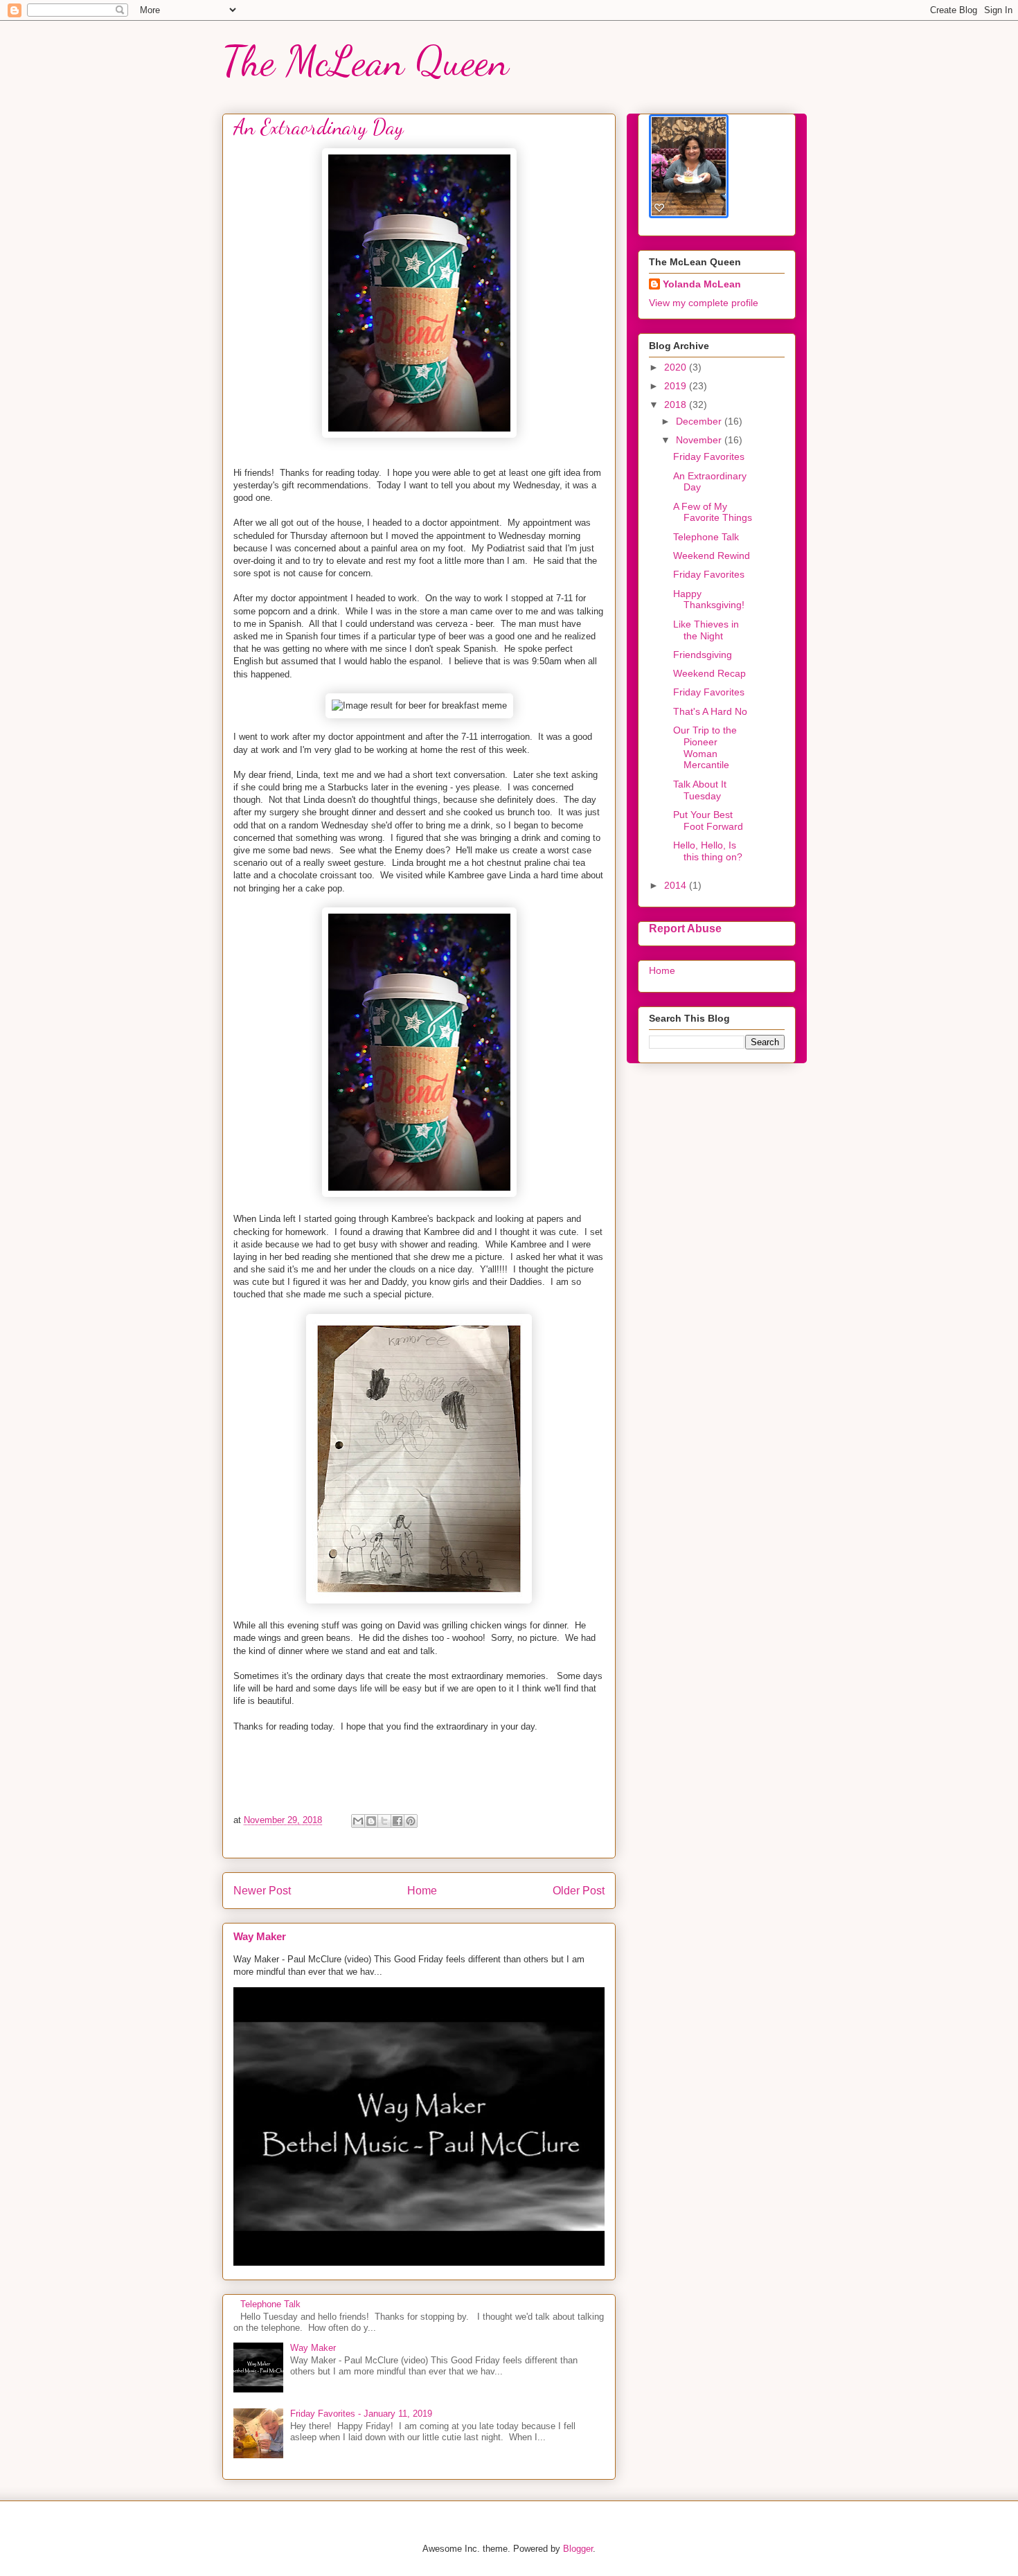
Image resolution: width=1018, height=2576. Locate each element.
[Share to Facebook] (398, 1821)
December (700, 421)
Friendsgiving (703, 655)
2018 (677, 405)
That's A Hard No (710, 711)
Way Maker (260, 1936)
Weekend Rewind (712, 556)
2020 (677, 367)
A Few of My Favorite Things (713, 512)
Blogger (578, 2549)
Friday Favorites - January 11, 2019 (361, 2414)
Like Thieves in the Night (706, 630)
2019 (677, 386)
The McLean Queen (366, 61)
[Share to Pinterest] (411, 1821)
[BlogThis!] (371, 1821)
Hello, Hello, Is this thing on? (708, 851)
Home (422, 1891)
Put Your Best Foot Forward (708, 820)
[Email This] (358, 1821)
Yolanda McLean (702, 284)
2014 (677, 885)
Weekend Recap (709, 673)
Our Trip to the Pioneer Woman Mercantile (705, 747)
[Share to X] (384, 1821)
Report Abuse (685, 928)
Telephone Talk (270, 2304)
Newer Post (262, 1891)
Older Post (579, 1891)
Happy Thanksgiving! (709, 599)
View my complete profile (704, 303)
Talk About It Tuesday (700, 790)
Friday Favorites (709, 456)
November (700, 440)
